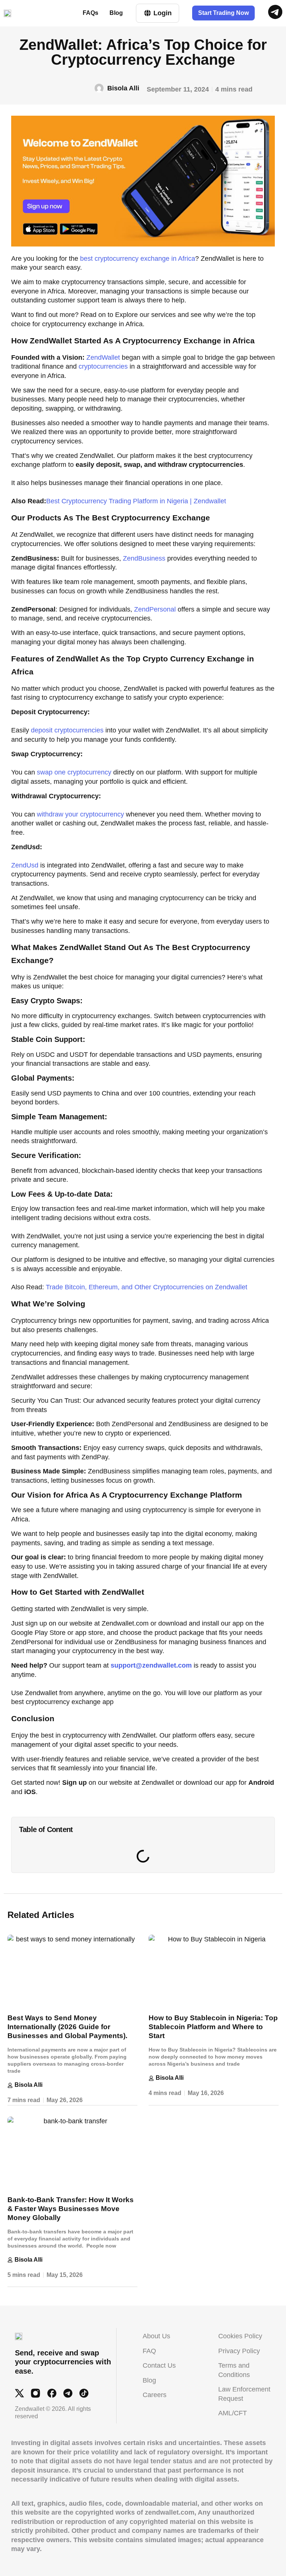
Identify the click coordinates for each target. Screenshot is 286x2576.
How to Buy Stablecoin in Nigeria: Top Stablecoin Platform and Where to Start (213, 2027)
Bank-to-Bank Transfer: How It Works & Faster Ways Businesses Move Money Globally (71, 2209)
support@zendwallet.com (151, 1665)
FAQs (90, 13)
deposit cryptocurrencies (67, 730)
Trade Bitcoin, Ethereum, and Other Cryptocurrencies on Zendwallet (147, 1287)
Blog (116, 13)
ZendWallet (103, 357)
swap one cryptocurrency (75, 772)
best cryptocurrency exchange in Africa (138, 259)
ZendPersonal (156, 609)
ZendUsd (25, 865)
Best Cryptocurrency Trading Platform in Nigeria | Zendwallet (136, 501)
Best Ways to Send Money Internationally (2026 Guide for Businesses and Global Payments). (67, 2027)
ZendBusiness (144, 558)
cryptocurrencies (104, 366)
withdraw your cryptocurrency (80, 814)
